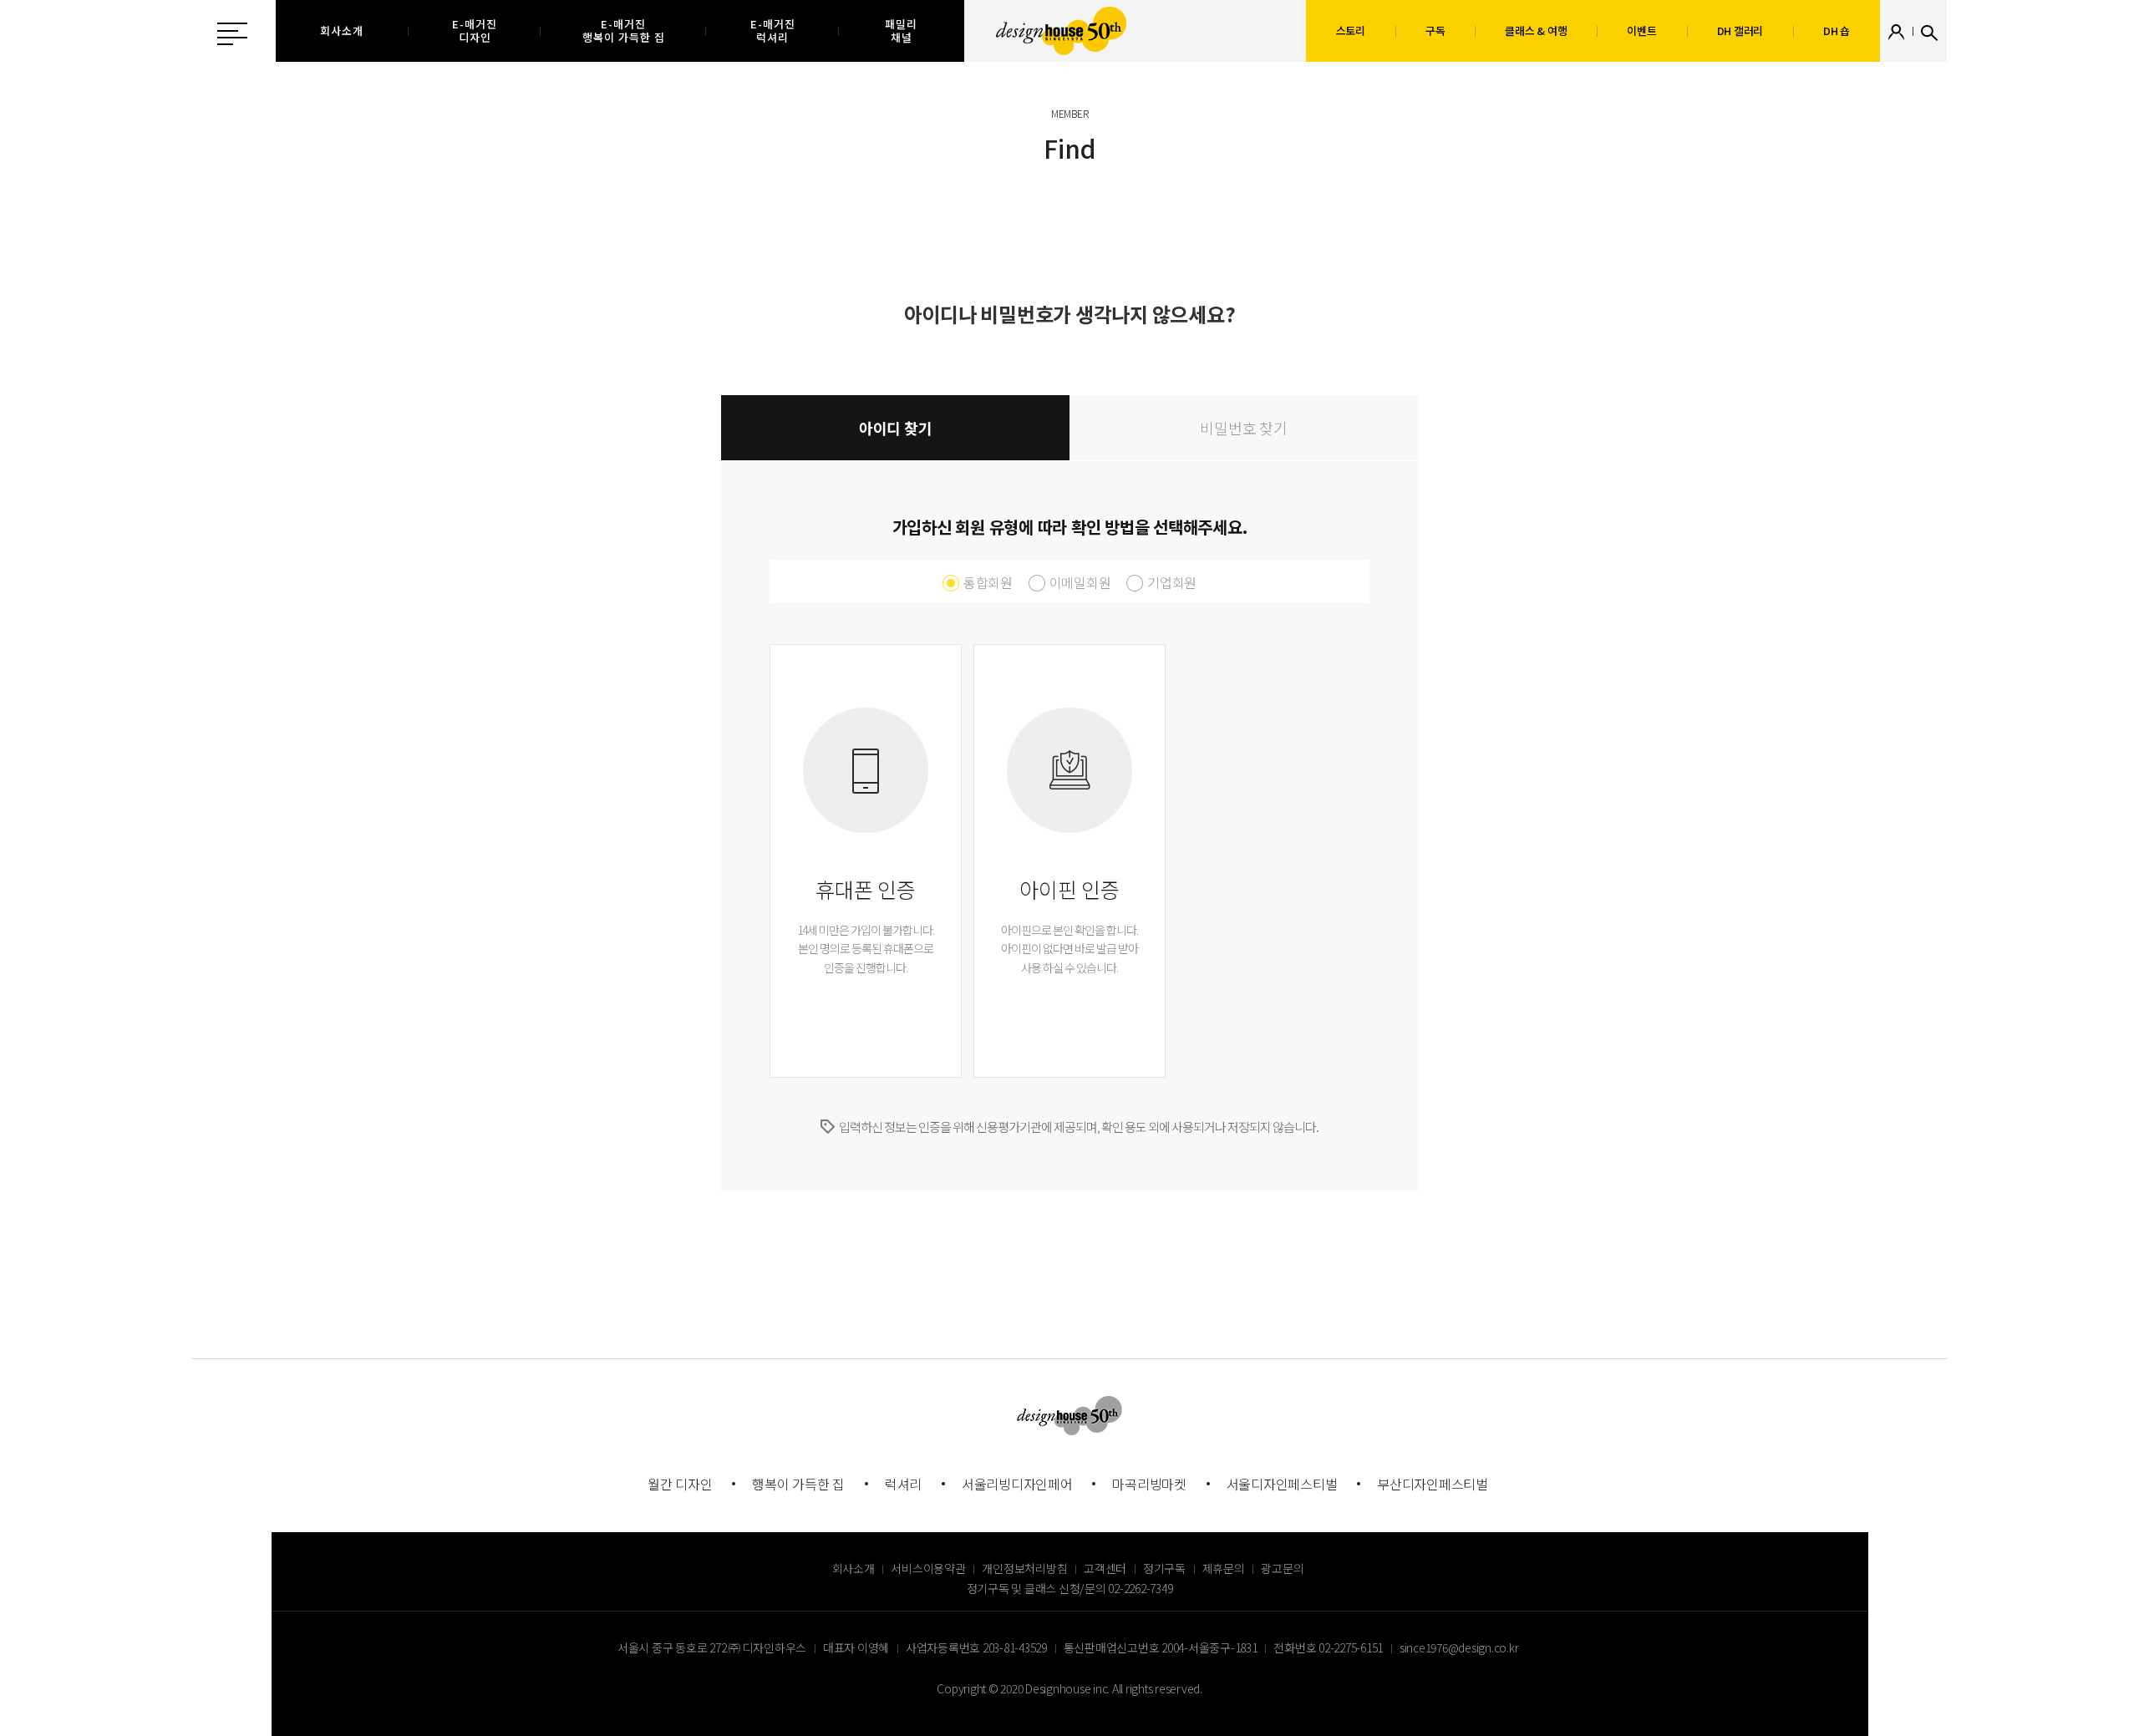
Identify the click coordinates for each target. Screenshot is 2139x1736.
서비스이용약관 (928, 1568)
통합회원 (988, 582)
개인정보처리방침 (1024, 1568)
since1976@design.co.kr (1459, 1647)
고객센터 (1105, 1568)
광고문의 (1282, 1568)
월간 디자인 (680, 1484)
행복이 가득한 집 (798, 1484)
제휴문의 (1224, 1568)
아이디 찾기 (896, 428)
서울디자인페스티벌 (1282, 1484)
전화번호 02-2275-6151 (1328, 1647)
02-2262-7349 (1140, 1588)
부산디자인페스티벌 (1433, 1484)
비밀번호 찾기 (1243, 428)
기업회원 (1172, 582)
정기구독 (1164, 1568)
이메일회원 (1080, 582)
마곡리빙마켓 (1149, 1484)
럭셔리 (903, 1484)
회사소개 (854, 1568)
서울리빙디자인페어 (1017, 1484)
